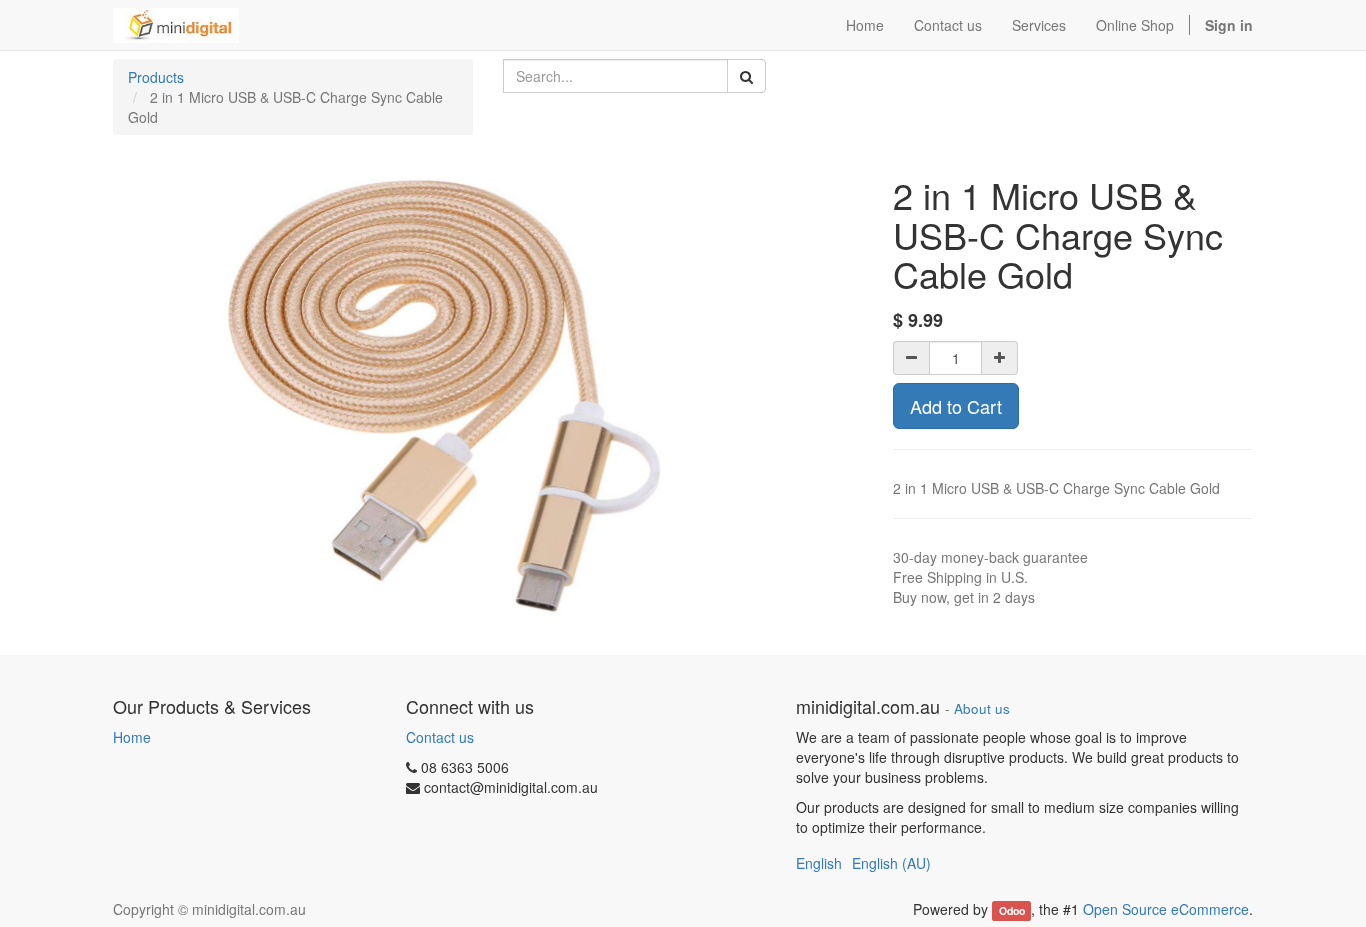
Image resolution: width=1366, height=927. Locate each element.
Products (156, 77)
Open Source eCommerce (1166, 909)
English (819, 863)
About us (982, 708)
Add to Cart (956, 406)
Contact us (440, 737)
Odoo (1012, 910)
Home (132, 737)
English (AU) (891, 863)
